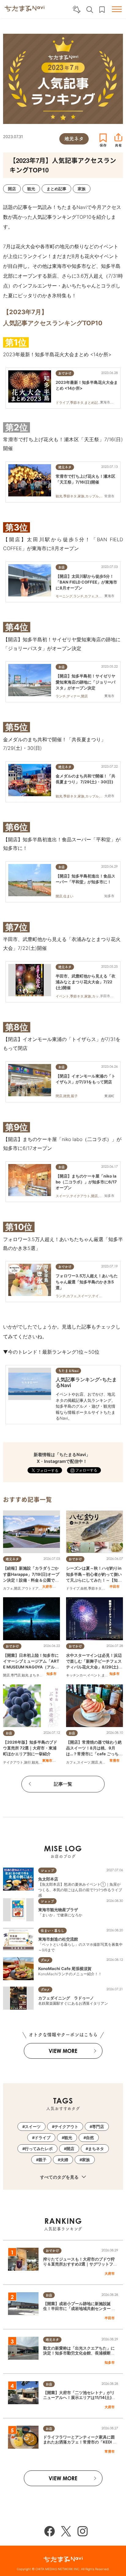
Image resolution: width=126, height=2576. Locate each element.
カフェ (8, 1588)
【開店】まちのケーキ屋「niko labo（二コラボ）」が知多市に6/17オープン (86, 1182)
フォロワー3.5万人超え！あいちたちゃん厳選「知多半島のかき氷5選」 (87, 1282)
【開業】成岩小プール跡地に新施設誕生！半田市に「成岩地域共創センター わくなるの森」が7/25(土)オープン (79, 2309)
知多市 (52, 1674)
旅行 (28, 1762)
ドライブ (73, 1588)
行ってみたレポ (39, 2149)
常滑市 (115, 1760)
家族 (86, 2160)
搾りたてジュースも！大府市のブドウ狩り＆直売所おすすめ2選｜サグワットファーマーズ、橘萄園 (80, 2264)
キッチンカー (76, 1675)
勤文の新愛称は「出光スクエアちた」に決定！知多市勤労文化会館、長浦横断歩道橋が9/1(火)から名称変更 (79, 2353)
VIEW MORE (63, 2051)
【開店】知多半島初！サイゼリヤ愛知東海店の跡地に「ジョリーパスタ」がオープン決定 (85, 682)
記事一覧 (63, 1784)
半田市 (115, 1587)
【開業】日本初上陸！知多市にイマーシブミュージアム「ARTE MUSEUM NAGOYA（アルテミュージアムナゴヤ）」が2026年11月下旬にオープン (31, 1667)
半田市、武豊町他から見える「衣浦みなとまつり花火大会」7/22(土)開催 (85, 982)
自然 (84, 1588)
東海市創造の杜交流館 (58, 1939)
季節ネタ (95, 1588)
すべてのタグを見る (60, 2177)
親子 (43, 2160)
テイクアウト (13, 1762)
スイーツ (84, 1762)
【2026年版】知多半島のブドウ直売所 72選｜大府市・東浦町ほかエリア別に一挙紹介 (30, 1748)
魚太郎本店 (48, 1879)
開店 (17, 1588)
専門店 (16, 1675)
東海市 (47, 1760)
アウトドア (30, 1588)
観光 (25, 1675)
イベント (94, 1675)
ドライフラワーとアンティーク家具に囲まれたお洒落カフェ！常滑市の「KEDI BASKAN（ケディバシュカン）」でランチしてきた (80, 2445)
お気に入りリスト (102, 10)
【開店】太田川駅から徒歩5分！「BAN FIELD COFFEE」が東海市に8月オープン (86, 582)
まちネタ (36, 1675)
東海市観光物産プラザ (58, 1910)
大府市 (47, 1587)
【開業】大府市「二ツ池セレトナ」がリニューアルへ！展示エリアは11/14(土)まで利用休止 (79, 2398)
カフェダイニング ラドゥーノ (66, 1998)
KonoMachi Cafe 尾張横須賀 (65, 1969)
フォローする (86, 1470)
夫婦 (102, 1762)
